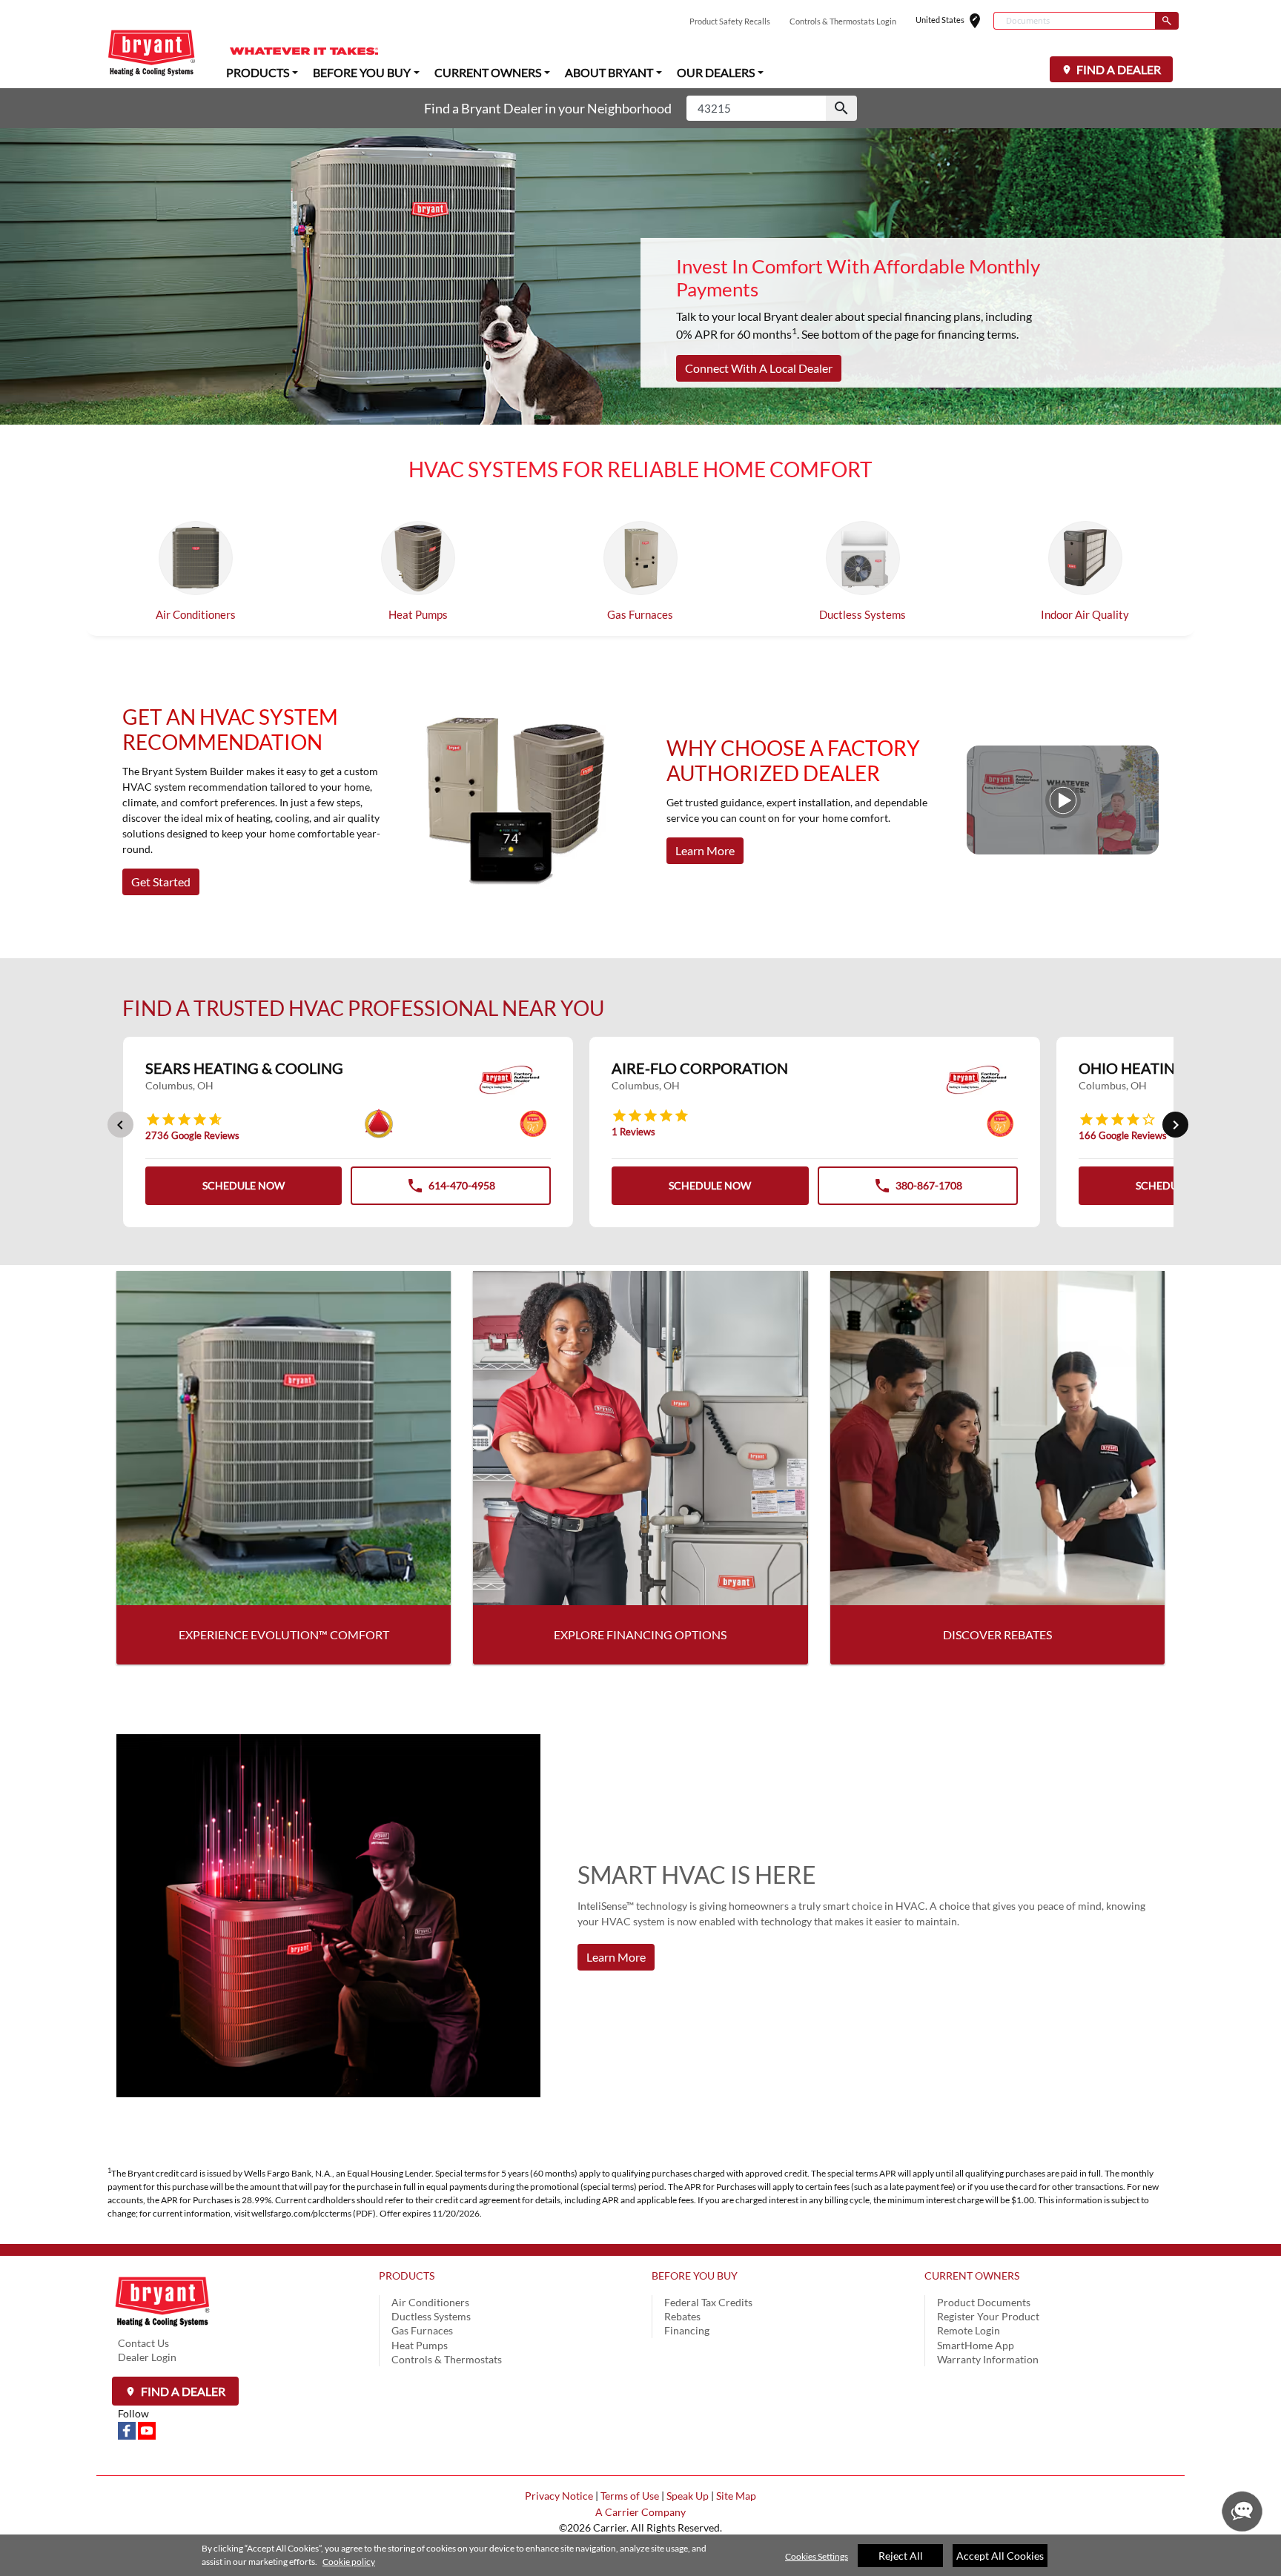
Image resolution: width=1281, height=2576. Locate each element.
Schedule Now (244, 1185)
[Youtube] (147, 2430)
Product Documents (984, 2302)
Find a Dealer (182, 2391)
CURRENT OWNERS (972, 2275)
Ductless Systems (863, 614)
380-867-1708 (918, 1190)
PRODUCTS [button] (258, 72)
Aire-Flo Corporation (700, 1068)
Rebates (682, 2316)
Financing (687, 2330)
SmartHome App (976, 2345)
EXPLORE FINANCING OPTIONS (640, 1634)
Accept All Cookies (1000, 2556)
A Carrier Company (640, 2512)
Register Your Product (988, 2316)
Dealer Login (147, 2357)
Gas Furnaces (640, 614)
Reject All (901, 2556)
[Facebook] (128, 2430)
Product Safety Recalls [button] (730, 21)
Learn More (705, 850)
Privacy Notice (559, 2496)
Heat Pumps (418, 614)
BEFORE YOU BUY (695, 2275)
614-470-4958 (451, 1190)
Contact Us (143, 2343)
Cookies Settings (817, 2556)
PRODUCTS (407, 2275)
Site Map (736, 2496)
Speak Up (688, 2496)
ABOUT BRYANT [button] (609, 72)
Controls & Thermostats (447, 2359)
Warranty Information (988, 2359)
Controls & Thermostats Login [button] (843, 21)
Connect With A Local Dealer (759, 368)
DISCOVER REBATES (997, 1634)
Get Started (161, 882)
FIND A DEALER (1118, 69)
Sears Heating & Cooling (244, 1068)
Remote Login (969, 2330)
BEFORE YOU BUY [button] (362, 72)
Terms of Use (630, 2496)
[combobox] (1074, 21)
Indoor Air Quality (1085, 614)
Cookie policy (349, 2562)
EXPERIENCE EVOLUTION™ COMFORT (284, 1634)
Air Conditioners (196, 614)
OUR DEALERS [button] (716, 72)
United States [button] (954, 21)
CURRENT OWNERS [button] (488, 72)
